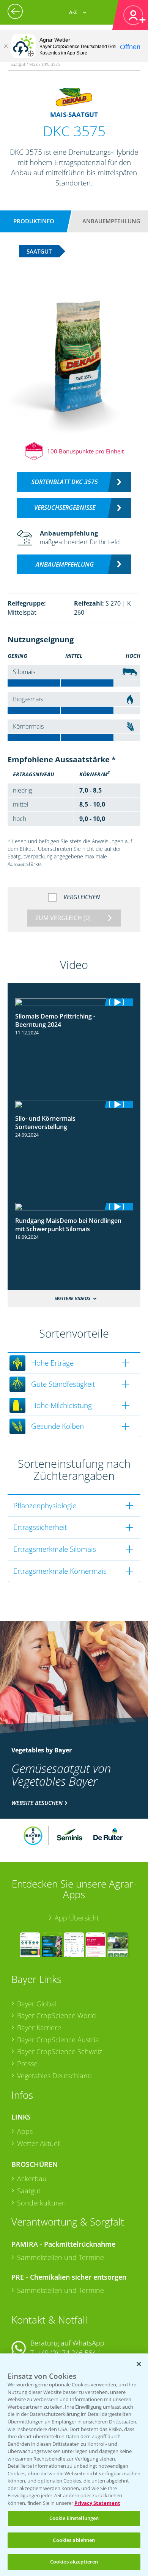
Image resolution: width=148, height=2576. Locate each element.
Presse (27, 2064)
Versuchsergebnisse (65, 508)
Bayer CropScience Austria (58, 2040)
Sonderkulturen (42, 2203)
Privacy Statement (97, 2503)
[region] (74, 2465)
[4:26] (74, 1104)
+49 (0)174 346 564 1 (69, 2353)
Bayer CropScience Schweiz (60, 2051)
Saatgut (29, 2191)
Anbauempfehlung (111, 221)
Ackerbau (32, 2179)
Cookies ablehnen (74, 2540)
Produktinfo (34, 221)
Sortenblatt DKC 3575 (65, 482)
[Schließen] (6, 46)
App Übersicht (77, 1918)
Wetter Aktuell (39, 2143)
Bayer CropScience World (57, 2015)
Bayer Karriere (39, 2028)
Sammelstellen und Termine (61, 2257)
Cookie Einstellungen (74, 2518)
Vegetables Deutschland (54, 2076)
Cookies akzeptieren (74, 2562)
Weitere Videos (73, 1298)
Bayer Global (37, 2004)
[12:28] (74, 1002)
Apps (25, 2131)
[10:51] (74, 1207)
